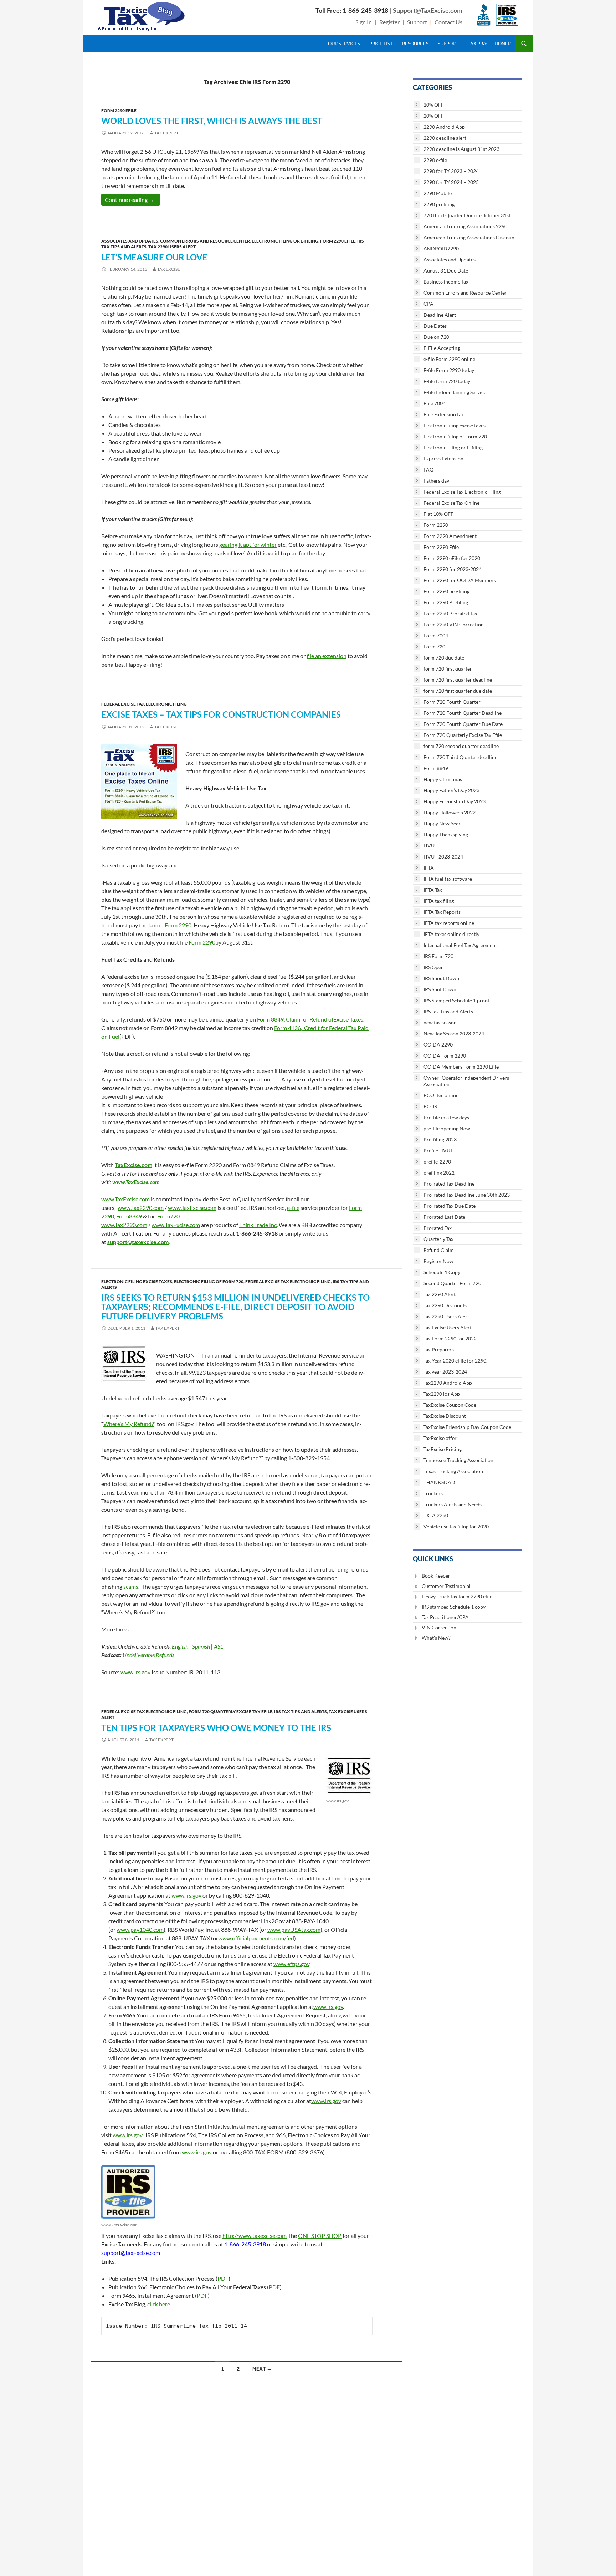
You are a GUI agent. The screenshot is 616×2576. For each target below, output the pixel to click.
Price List (381, 44)
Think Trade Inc (258, 1225)
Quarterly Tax (438, 1239)
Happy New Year (442, 823)
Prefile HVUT (438, 1150)
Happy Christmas (443, 779)
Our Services (344, 44)
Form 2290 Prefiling (446, 602)
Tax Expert (166, 133)
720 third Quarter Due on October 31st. (468, 215)
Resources (415, 44)
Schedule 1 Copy (442, 1272)
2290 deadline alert (445, 138)
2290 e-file (435, 160)
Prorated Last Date (444, 1217)
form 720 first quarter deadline (458, 680)
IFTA (429, 868)
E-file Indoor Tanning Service (455, 392)
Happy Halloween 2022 (450, 812)
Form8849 (129, 1216)
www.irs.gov (135, 1672)
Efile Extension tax (444, 414)
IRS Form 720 (438, 956)
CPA (428, 304)
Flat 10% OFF (438, 514)
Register (389, 22)
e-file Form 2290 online (449, 359)
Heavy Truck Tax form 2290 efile (457, 1596)
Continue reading (132, 199)
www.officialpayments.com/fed (256, 1938)
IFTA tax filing (439, 901)
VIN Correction (439, 1627)
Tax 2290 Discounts (445, 1305)
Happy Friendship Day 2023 (455, 801)
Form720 (168, 1216)
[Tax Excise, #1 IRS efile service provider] (128, 2192)
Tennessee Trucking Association (458, 1460)
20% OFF (434, 116)
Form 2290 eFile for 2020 (452, 558)
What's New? (436, 1638)
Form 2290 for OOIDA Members (460, 580)
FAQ (428, 470)
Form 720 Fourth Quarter (452, 702)
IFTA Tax (433, 890)
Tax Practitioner (489, 44)
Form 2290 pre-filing (446, 591)
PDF (223, 2278)
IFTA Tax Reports (442, 912)
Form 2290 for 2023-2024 (453, 569)
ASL (219, 1646)
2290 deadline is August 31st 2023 (461, 149)
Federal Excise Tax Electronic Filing (144, 704)
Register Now (438, 1261)
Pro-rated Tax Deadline (449, 1184)
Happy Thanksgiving (446, 834)
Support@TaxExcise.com (428, 10)
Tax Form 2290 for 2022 (450, 1338)
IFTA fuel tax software (448, 879)
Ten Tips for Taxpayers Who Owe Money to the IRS (216, 1728)
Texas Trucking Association (453, 1471)
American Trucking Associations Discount (470, 237)
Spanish (201, 1646)
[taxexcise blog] (142, 15)
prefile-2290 (437, 1162)
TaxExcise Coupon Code (450, 1405)
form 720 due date (444, 658)
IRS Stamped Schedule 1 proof (456, 1000)
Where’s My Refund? (129, 1424)
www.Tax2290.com (141, 1208)
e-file (293, 1208)
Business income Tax (446, 282)
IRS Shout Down (441, 978)
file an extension (327, 656)
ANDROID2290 (441, 248)
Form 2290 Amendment (450, 536)
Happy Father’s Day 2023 (451, 790)
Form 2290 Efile (119, 110)
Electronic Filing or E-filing (285, 241)
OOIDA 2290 (438, 1045)
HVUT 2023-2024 (443, 857)
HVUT (430, 846)
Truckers (433, 1493)
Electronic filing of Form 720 (209, 1281)
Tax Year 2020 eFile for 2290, (455, 1361)
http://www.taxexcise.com (255, 2236)
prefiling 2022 (439, 1173)
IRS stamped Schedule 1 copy (454, 1607)
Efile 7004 (435, 403)
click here (159, 2304)
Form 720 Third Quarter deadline (460, 757)
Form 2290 (178, 925)
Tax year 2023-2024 (445, 1372)
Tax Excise (169, 269)
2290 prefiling (439, 204)
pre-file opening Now (447, 1128)
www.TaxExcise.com (136, 1182)
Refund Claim (439, 1250)
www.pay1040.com (140, 1930)
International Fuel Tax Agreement (460, 945)
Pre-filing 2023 (440, 1139)
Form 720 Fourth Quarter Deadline (463, 713)
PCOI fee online (441, 1095)
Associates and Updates (130, 241)
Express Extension (443, 459)
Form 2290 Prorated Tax (450, 613)
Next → (262, 2369)
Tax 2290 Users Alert (172, 247)
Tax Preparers (439, 1350)
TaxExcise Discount (445, 1416)
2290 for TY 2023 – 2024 (451, 171)
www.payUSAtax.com (294, 1930)
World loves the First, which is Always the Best (212, 121)
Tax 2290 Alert (440, 1294)
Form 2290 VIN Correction (454, 624)
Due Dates (435, 326)
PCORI (431, 1106)
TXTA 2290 (436, 1515)
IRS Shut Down (440, 989)
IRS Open (434, 967)
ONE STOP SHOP (320, 2236)
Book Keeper (436, 1576)
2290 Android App (444, 127)
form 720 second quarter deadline (461, 746)
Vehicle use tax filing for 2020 (456, 1526)
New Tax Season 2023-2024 (454, 1034)
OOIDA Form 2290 (445, 1056)
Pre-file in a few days (446, 1117)
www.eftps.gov (291, 1964)
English (180, 1646)
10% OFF (434, 105)
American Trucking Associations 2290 (465, 226)
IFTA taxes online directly (451, 934)
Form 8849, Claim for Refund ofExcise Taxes (310, 1019)
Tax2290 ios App (442, 1394)
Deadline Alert (440, 315)
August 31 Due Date (446, 271)
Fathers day (436, 481)
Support (417, 22)
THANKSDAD (439, 1482)
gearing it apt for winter (248, 544)
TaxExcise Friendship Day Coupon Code (467, 1427)
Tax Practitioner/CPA (445, 1617)
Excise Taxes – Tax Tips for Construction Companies (221, 714)
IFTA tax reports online (449, 923)
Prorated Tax (438, 1228)
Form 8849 (436, 768)
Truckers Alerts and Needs (453, 1504)
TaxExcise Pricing (443, 1449)
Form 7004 (436, 635)
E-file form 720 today (447, 381)
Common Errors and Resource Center (205, 241)
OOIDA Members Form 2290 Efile (461, 1067)
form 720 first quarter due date (458, 691)
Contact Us (448, 22)
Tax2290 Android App (448, 1383)
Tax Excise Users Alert (448, 1327)
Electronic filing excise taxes (137, 1281)
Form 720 (434, 646)
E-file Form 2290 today (449, 370)
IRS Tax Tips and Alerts (301, 1712)
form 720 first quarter (448, 669)
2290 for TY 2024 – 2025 (451, 182)
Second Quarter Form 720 (452, 1283)
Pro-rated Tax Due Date (450, 1206)
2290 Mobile (438, 193)
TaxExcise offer (440, 1438)
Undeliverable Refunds (148, 1655)
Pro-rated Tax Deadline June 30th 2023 (467, 1195)
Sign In (364, 22)
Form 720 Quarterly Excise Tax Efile (230, 1712)
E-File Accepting (442, 348)
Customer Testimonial (446, 1586)
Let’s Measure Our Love (154, 257)
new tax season (440, 1022)
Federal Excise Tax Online (451, 503)
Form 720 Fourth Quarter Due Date (463, 724)
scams (131, 1586)
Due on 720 (436, 337)
